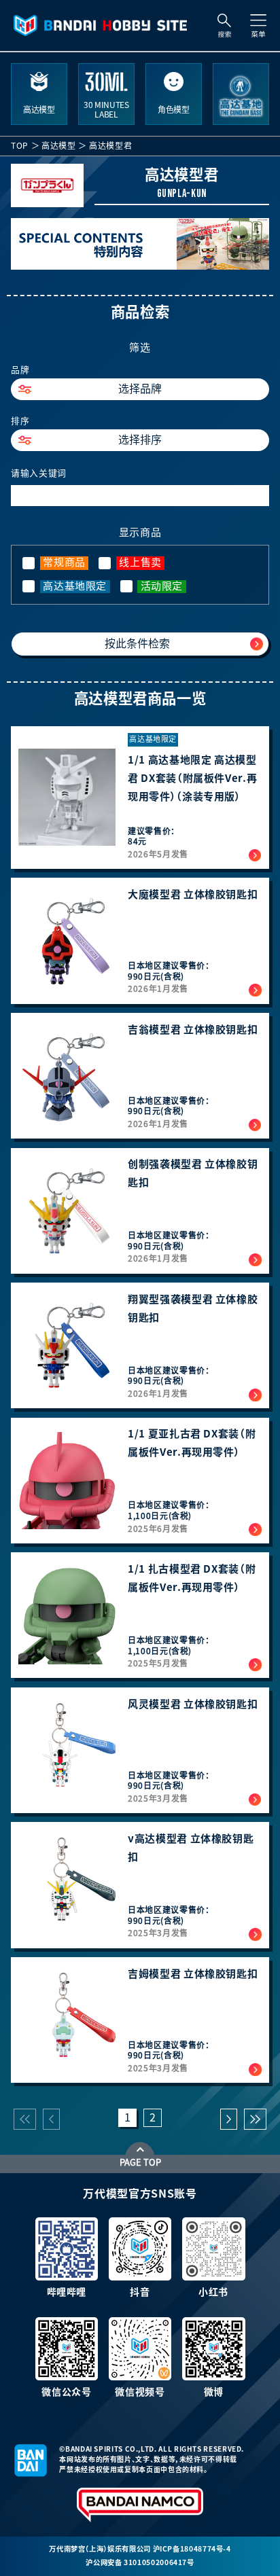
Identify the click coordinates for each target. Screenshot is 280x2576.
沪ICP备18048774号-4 (192, 2549)
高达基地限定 (75, 586)
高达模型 (59, 145)
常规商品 (64, 562)
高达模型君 (110, 145)
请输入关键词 (39, 473)
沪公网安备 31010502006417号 (140, 2562)
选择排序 (140, 440)
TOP (20, 145)
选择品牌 (140, 389)
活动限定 (162, 586)
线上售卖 (140, 562)
